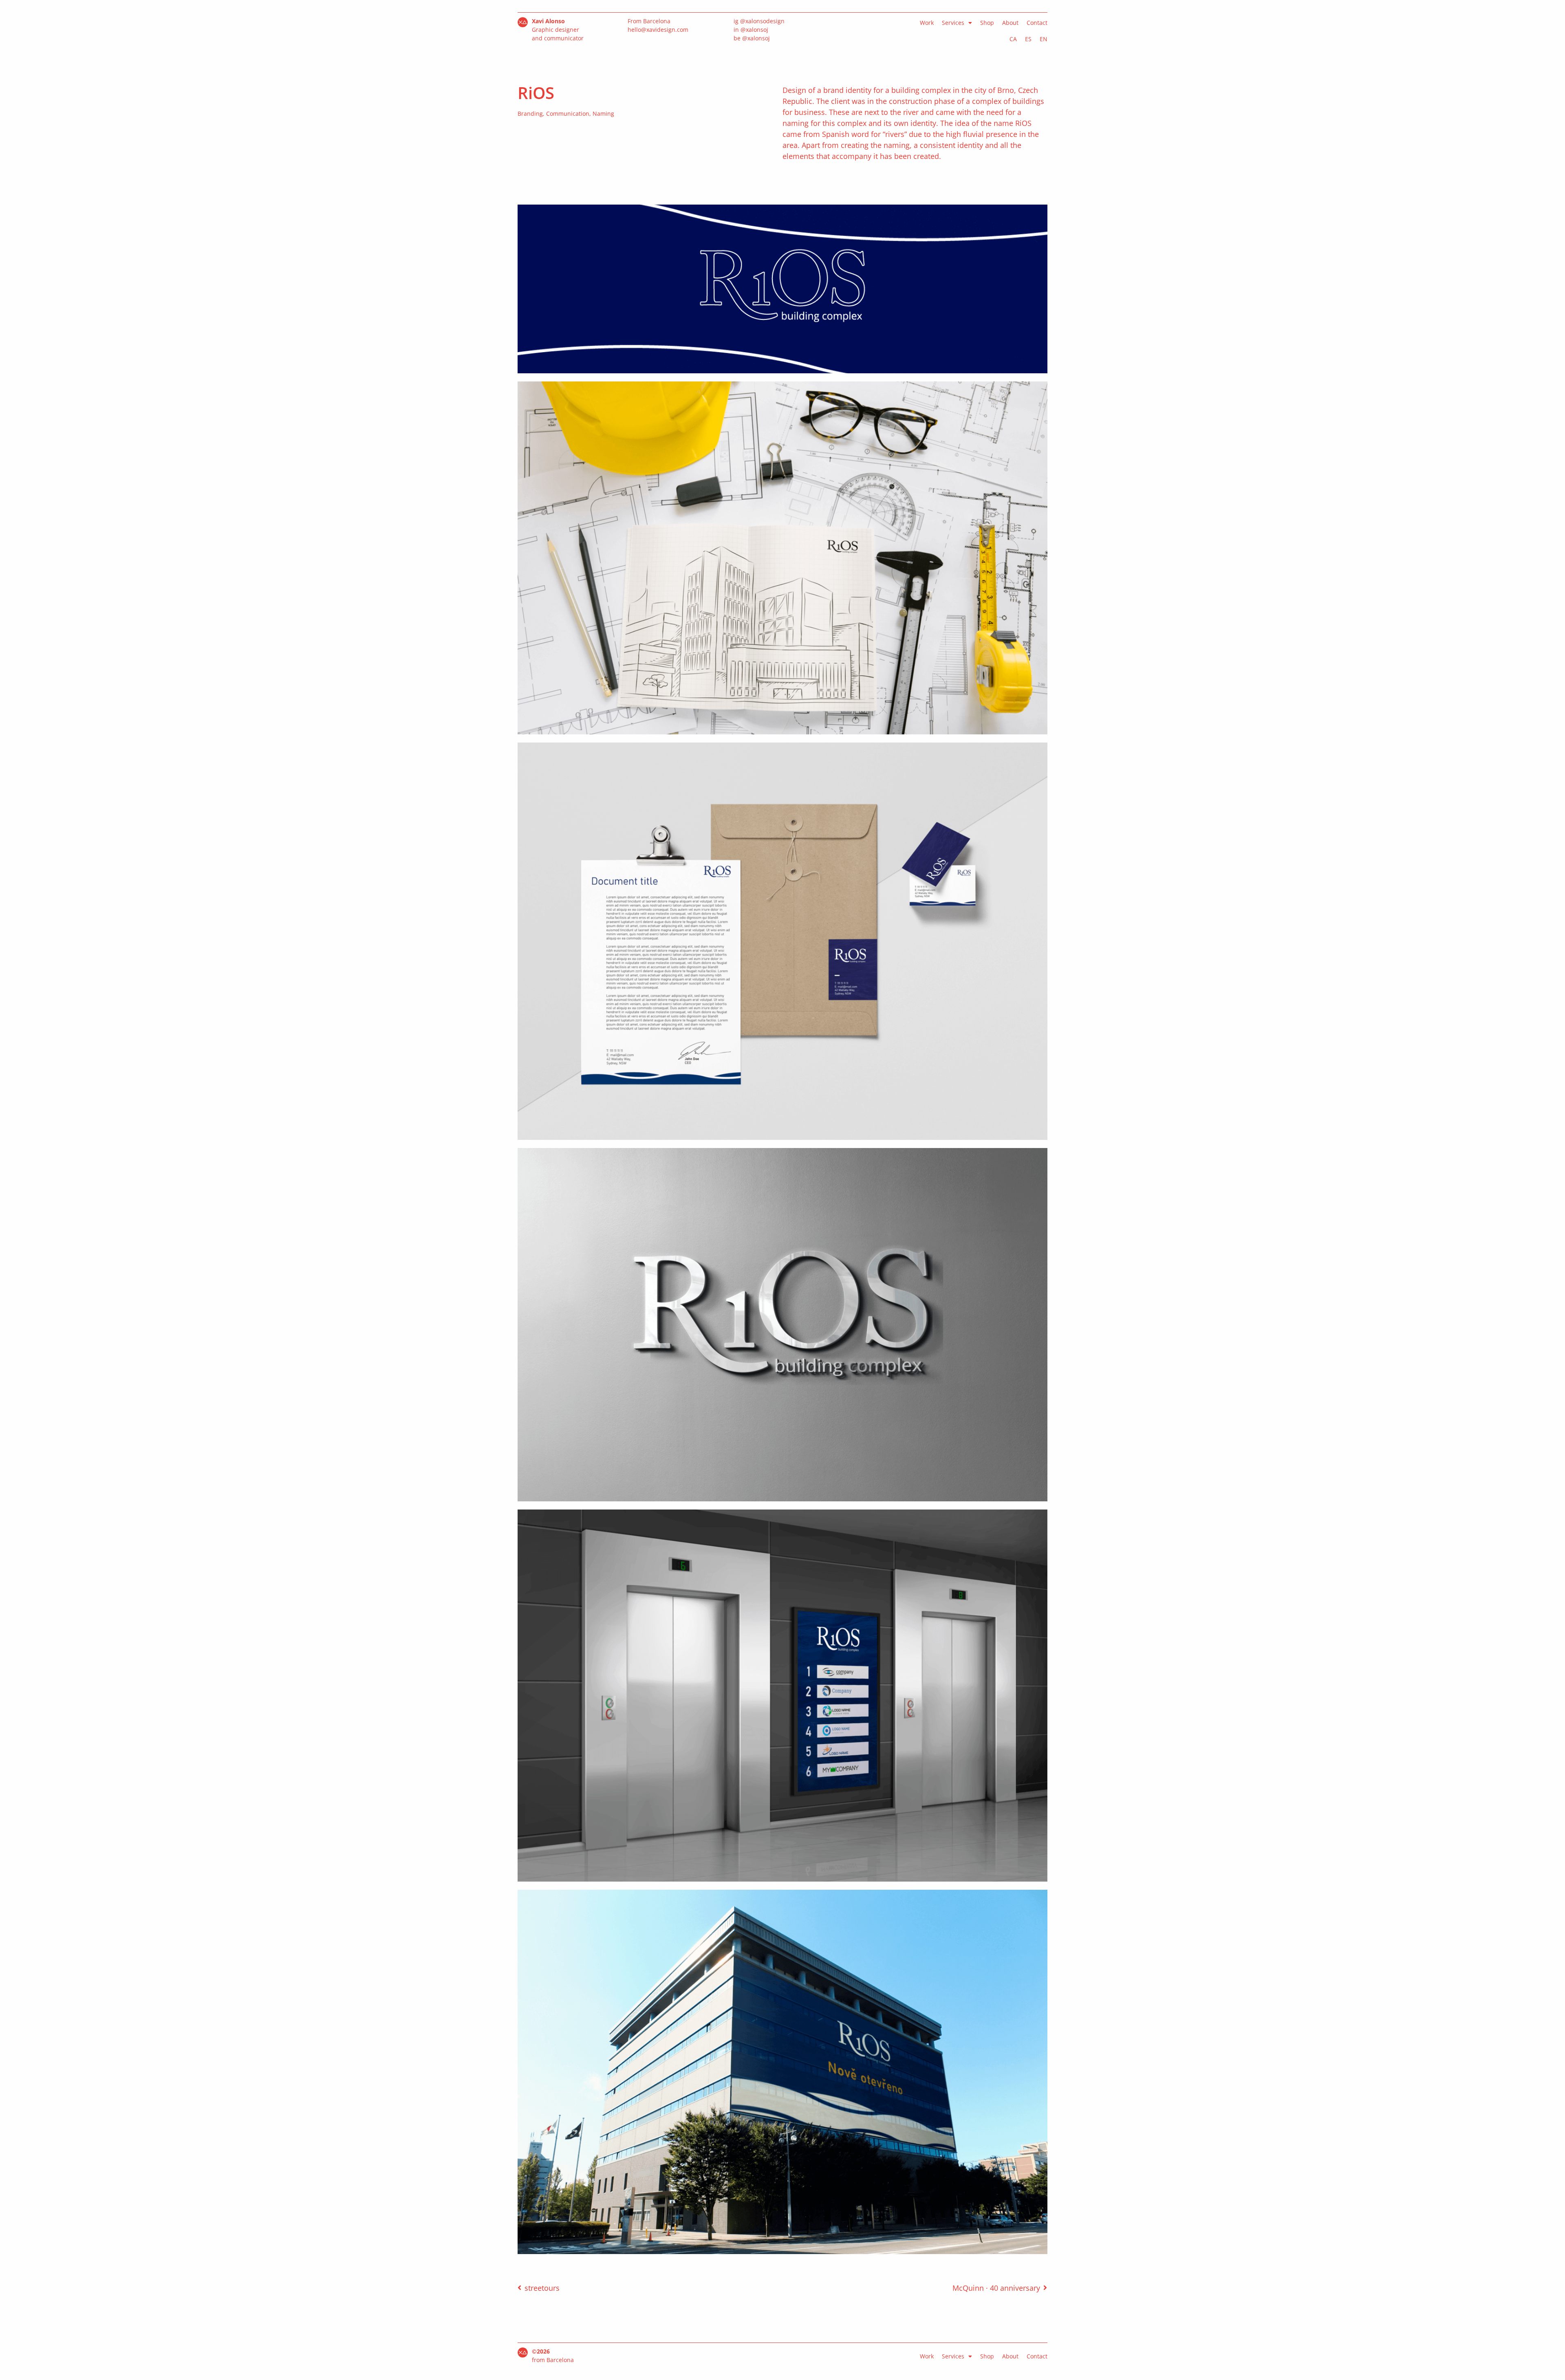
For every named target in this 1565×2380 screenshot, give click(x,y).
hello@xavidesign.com (658, 30)
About (1010, 23)
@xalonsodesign (762, 21)
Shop (987, 23)
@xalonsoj (754, 30)
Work (927, 23)
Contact (1037, 23)
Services (953, 23)
